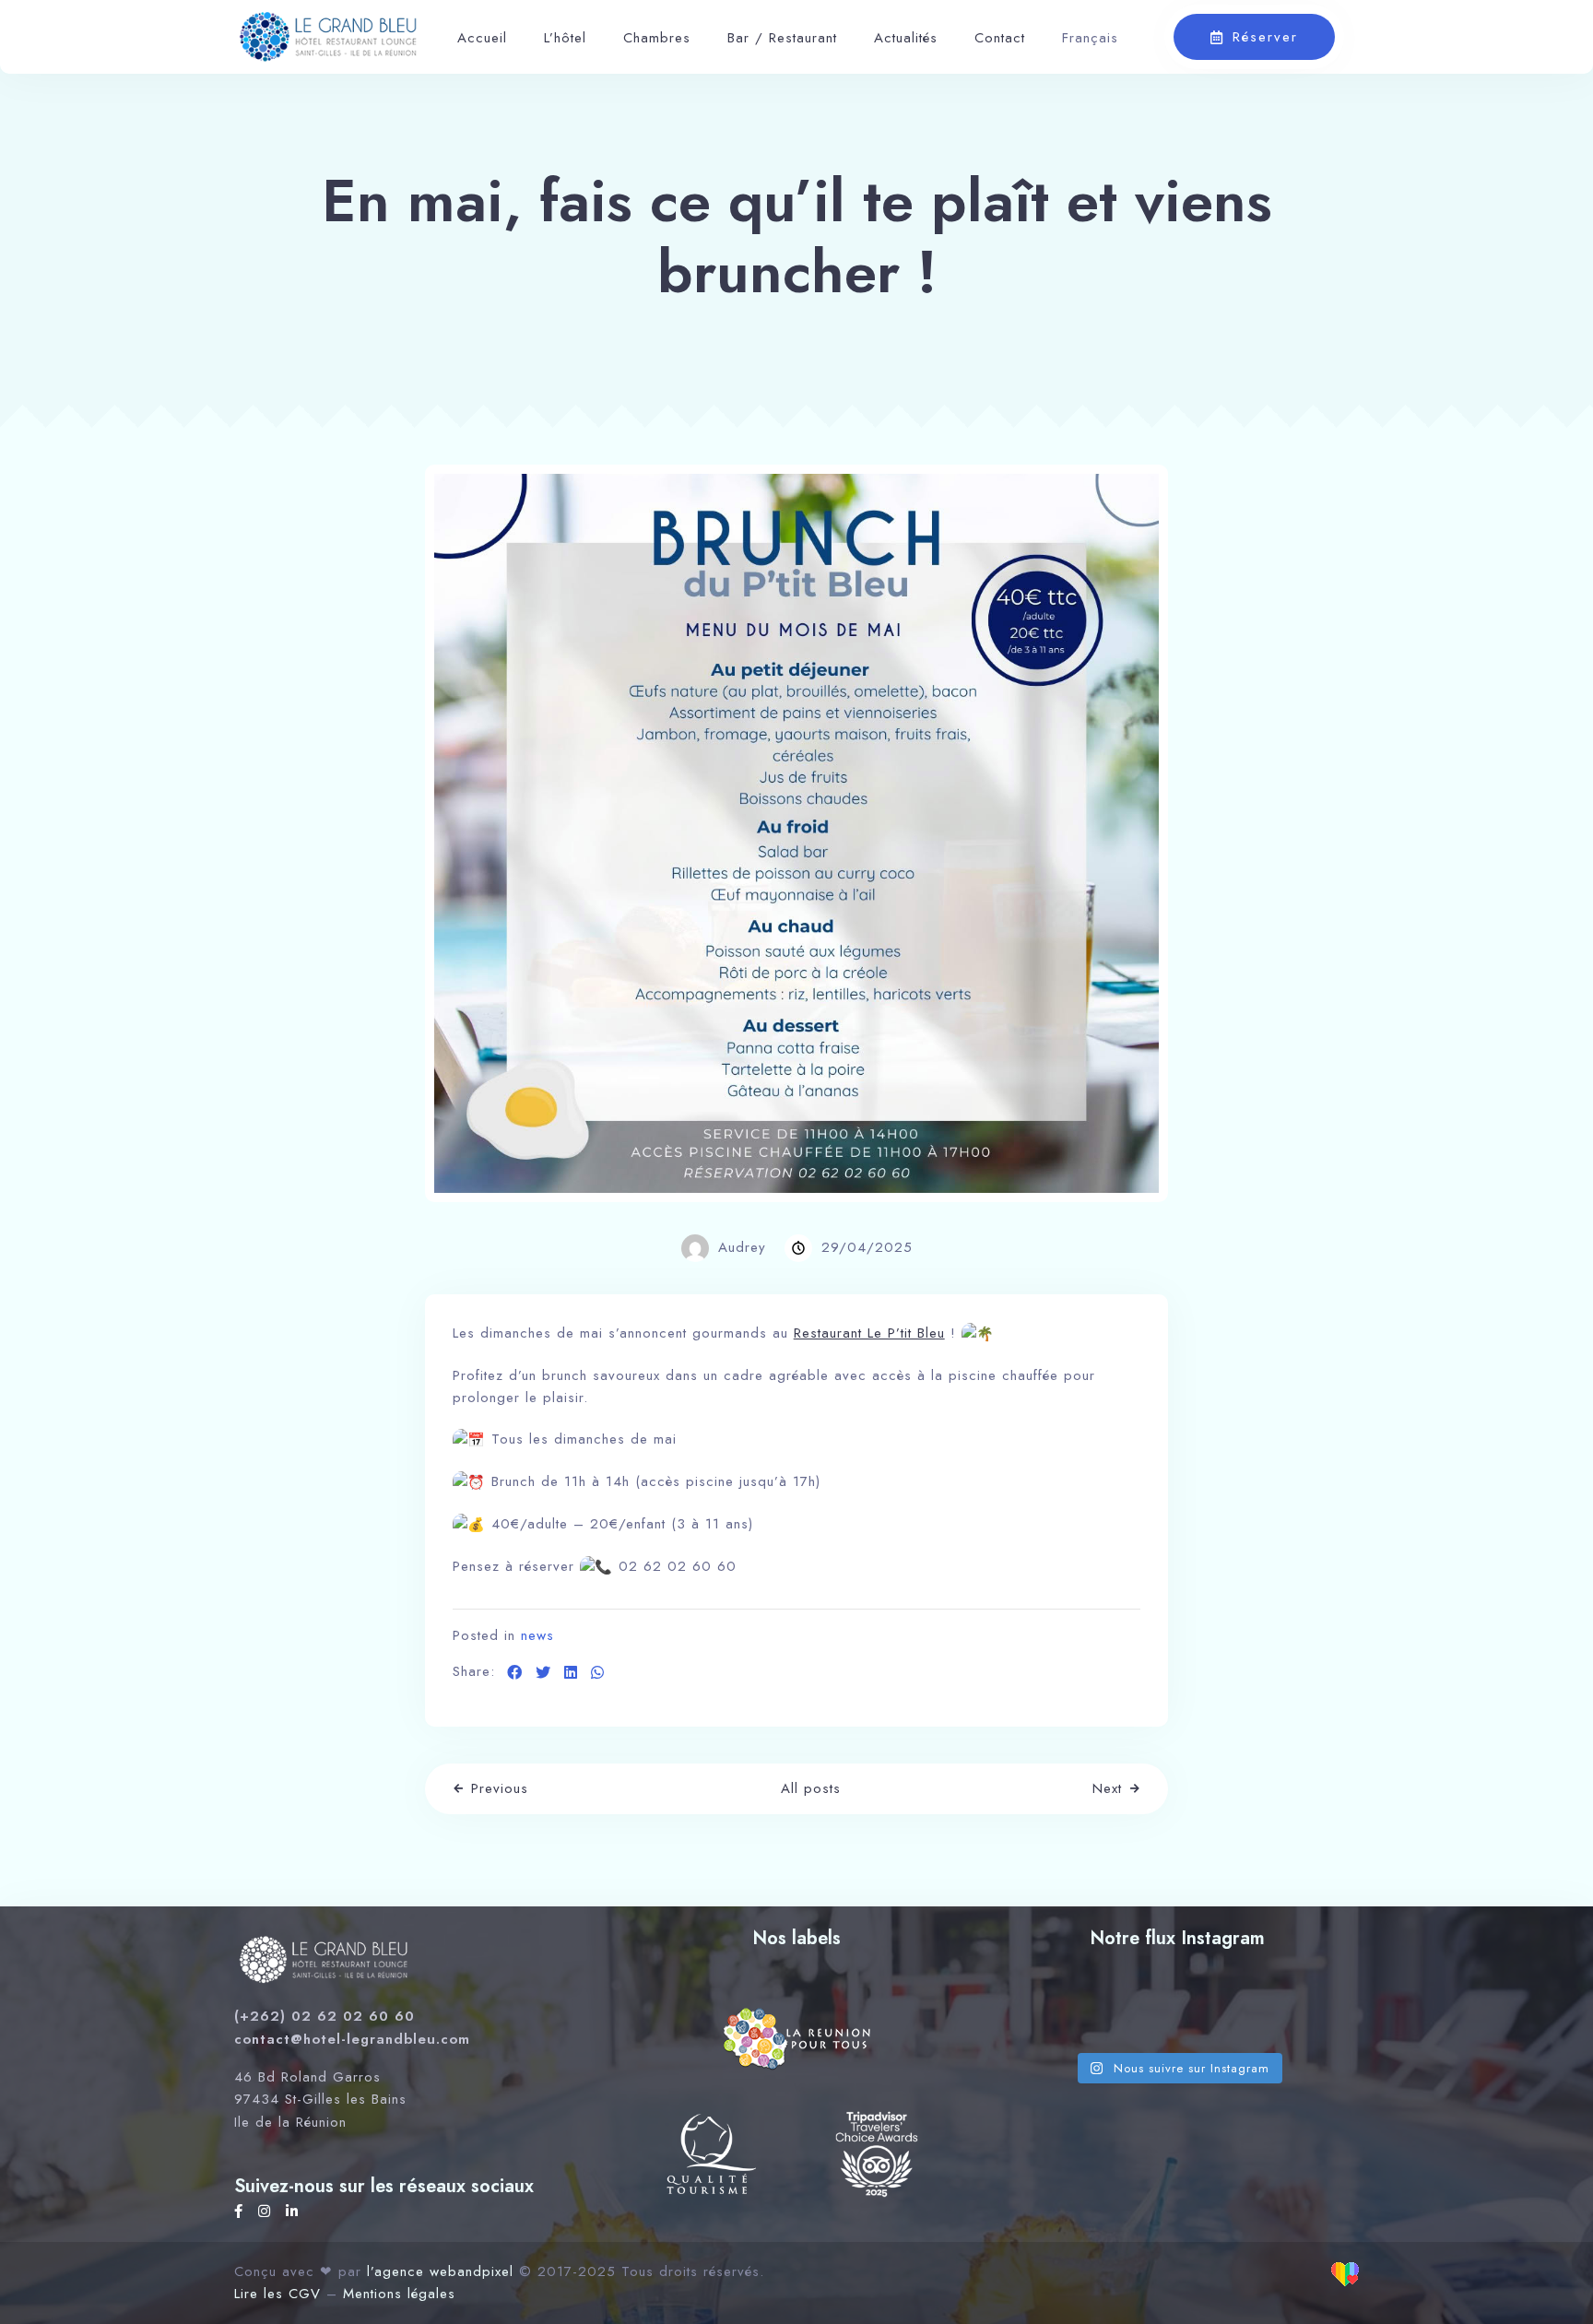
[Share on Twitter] (543, 1673)
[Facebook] (242, 2212)
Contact (1000, 38)
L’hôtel (565, 38)
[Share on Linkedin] (571, 1673)
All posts (811, 1788)
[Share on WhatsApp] (598, 1673)
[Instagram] (267, 2212)
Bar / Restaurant (782, 38)
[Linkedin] (292, 2212)
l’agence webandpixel (440, 2271)
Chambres (657, 38)
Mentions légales (399, 2294)
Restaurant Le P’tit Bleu (869, 1333)
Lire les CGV (277, 2294)
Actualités (906, 38)
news (537, 1635)
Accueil (482, 38)
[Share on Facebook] (515, 1673)
